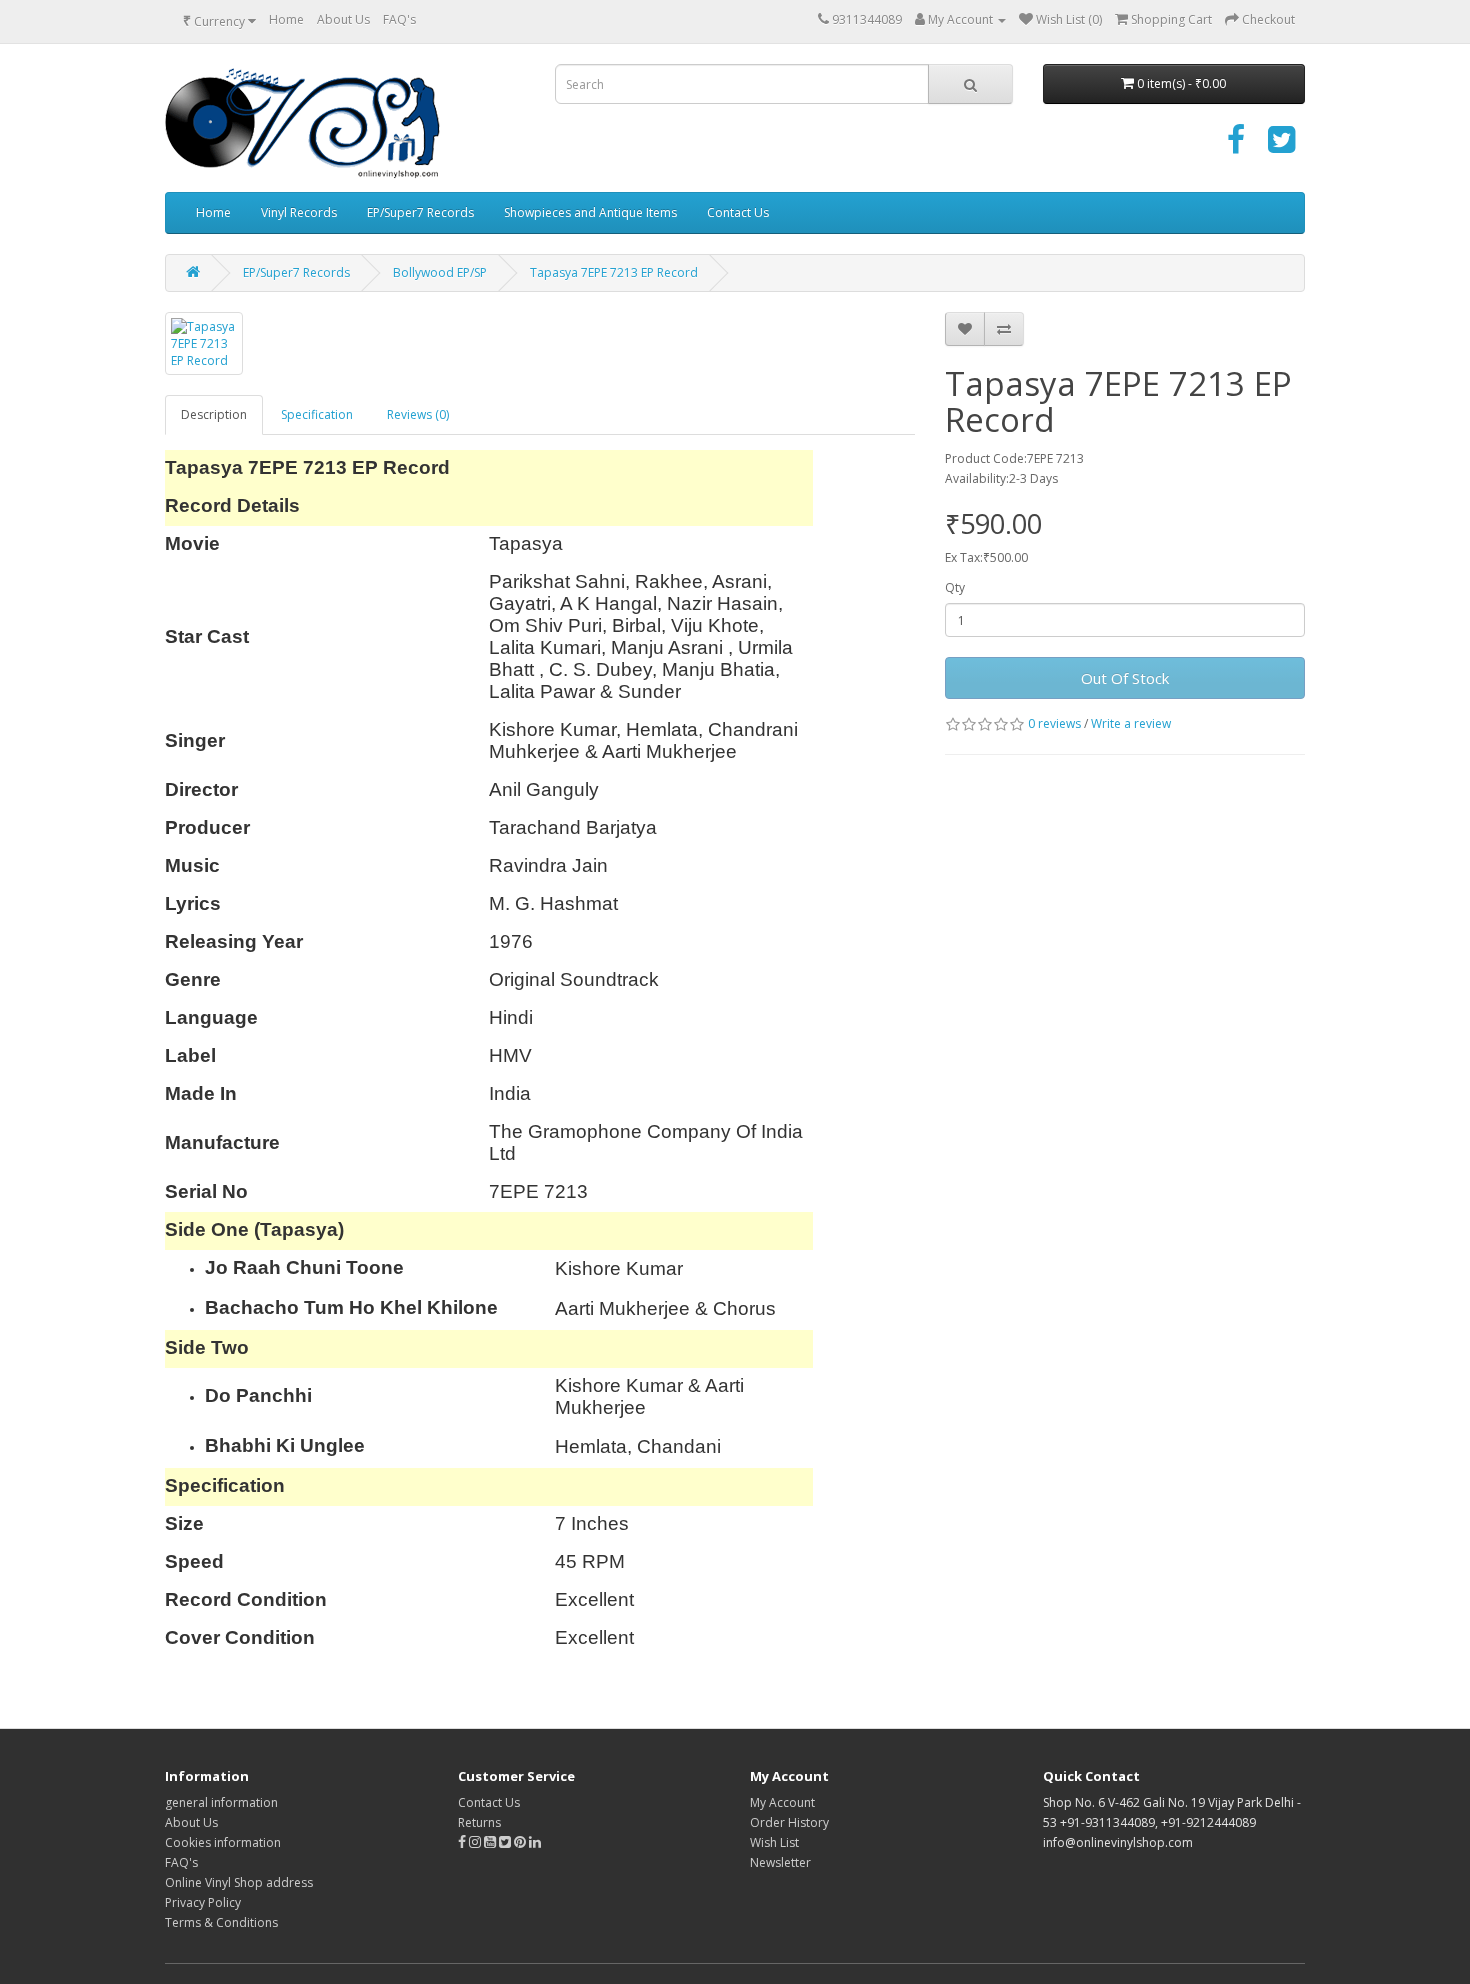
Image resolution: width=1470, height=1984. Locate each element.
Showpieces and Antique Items (590, 212)
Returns (479, 1822)
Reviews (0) (418, 414)
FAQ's (399, 19)
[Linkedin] (535, 1842)
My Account (782, 1802)
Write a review (1131, 723)
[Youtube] (491, 1842)
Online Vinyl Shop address (239, 1882)
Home (286, 19)
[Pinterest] (520, 1842)
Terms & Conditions (221, 1922)
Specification (317, 414)
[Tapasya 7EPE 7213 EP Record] (204, 343)
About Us (343, 19)
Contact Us (738, 212)
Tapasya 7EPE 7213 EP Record (614, 272)
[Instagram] (476, 1842)
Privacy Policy (203, 1902)
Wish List (774, 1842)
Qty (955, 587)
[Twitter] (1281, 146)
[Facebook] (1236, 146)
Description (214, 414)
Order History (789, 1822)
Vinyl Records (299, 212)
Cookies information (223, 1842)
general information (221, 1802)
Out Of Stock (1125, 678)
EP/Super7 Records (420, 212)
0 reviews (1054, 723)
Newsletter (780, 1862)
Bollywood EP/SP (440, 272)
